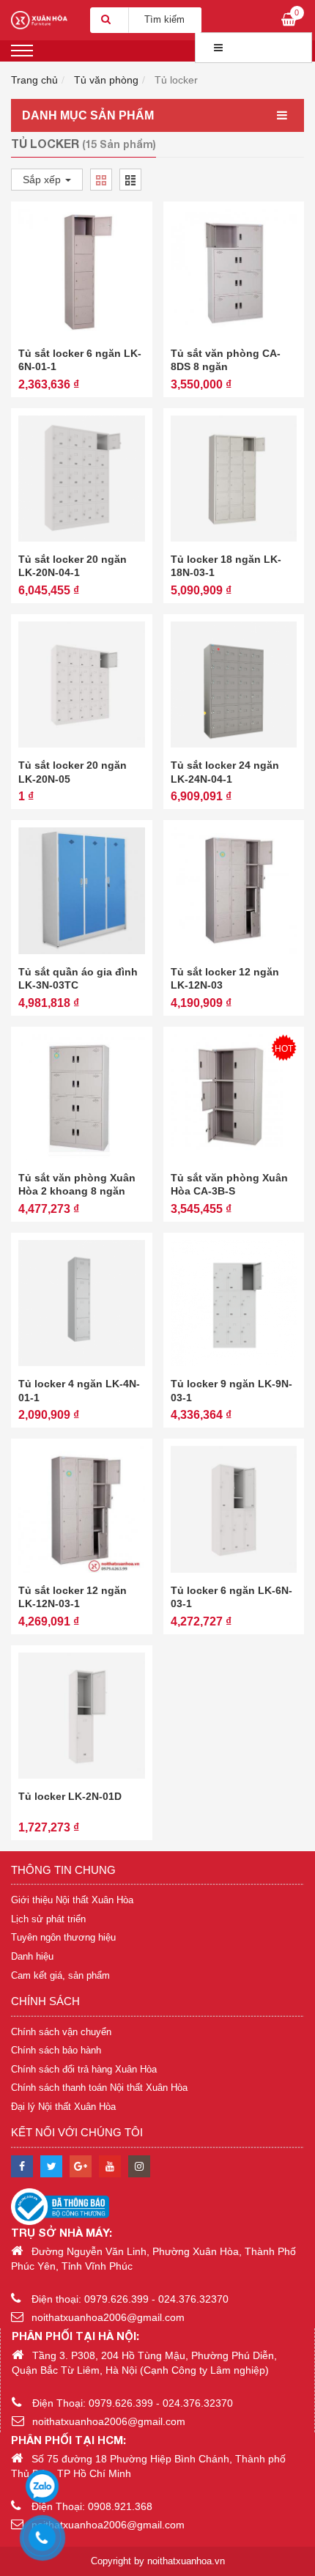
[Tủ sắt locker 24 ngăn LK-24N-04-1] (234, 685)
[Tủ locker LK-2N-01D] (82, 1716)
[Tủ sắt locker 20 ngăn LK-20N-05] (82, 685)
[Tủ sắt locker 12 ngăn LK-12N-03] (234, 891)
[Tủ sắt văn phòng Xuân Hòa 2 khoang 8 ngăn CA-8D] (82, 1097)
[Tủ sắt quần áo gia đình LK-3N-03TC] (82, 891)
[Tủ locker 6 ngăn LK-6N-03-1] (234, 1509)
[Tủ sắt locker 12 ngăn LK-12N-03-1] (82, 1509)
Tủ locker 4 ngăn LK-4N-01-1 (79, 1390)
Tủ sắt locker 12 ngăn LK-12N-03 (225, 978)
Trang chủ (34, 80)
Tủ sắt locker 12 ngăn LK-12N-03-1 (73, 1597)
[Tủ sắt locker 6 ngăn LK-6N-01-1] (82, 272)
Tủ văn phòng (106, 80)
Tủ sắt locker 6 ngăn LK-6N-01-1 (80, 360)
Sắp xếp (43, 180)
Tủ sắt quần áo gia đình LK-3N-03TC (78, 978)
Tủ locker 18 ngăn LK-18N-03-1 (226, 566)
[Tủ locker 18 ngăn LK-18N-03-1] (234, 479)
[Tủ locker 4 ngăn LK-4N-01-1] (82, 1303)
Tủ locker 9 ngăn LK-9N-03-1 (231, 1390)
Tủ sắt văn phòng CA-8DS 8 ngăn (226, 360)
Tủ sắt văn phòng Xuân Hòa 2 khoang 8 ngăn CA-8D (77, 1191)
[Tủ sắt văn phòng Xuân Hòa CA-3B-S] (234, 1097)
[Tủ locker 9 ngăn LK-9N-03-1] (234, 1303)
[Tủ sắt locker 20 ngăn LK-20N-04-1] (82, 479)
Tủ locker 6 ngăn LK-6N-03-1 (231, 1597)
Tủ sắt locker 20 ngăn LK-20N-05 (73, 772)
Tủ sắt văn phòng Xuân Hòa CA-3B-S (229, 1184)
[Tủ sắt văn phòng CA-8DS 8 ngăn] (234, 272)
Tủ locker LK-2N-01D (70, 1796)
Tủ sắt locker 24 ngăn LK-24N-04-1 (225, 772)
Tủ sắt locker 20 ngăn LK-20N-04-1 (73, 566)
